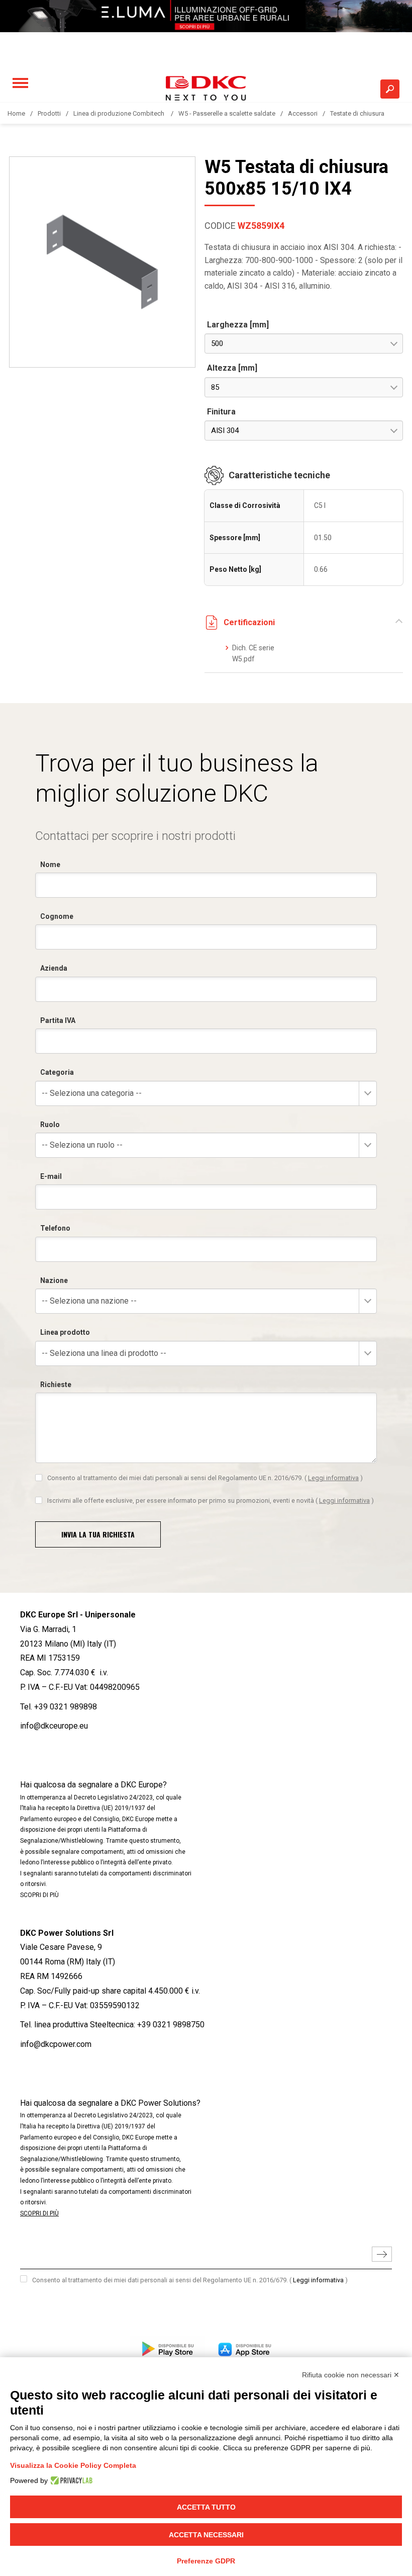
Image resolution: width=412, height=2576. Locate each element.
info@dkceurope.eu (54, 1726)
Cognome (57, 916)
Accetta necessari (206, 2535)
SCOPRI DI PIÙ (39, 1895)
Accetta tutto (206, 2507)
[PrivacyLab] (70, 2480)
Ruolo (50, 1125)
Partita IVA (58, 1020)
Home (16, 113)
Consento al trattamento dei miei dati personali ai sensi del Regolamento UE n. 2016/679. (205, 1478)
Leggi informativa (333, 1478)
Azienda (54, 968)
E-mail (51, 1176)
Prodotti (49, 113)
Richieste (56, 1385)
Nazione (54, 1280)
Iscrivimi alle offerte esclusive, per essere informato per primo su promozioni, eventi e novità (211, 1500)
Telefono (55, 1228)
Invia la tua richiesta (98, 1534)
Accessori (303, 113)
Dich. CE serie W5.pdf (253, 653)
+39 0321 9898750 (171, 2025)
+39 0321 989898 (66, 1707)
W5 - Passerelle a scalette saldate (227, 113)
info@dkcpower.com (56, 2044)
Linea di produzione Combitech (120, 113)
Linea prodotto (65, 1332)
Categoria (57, 1072)
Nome (50, 865)
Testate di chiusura (357, 113)
